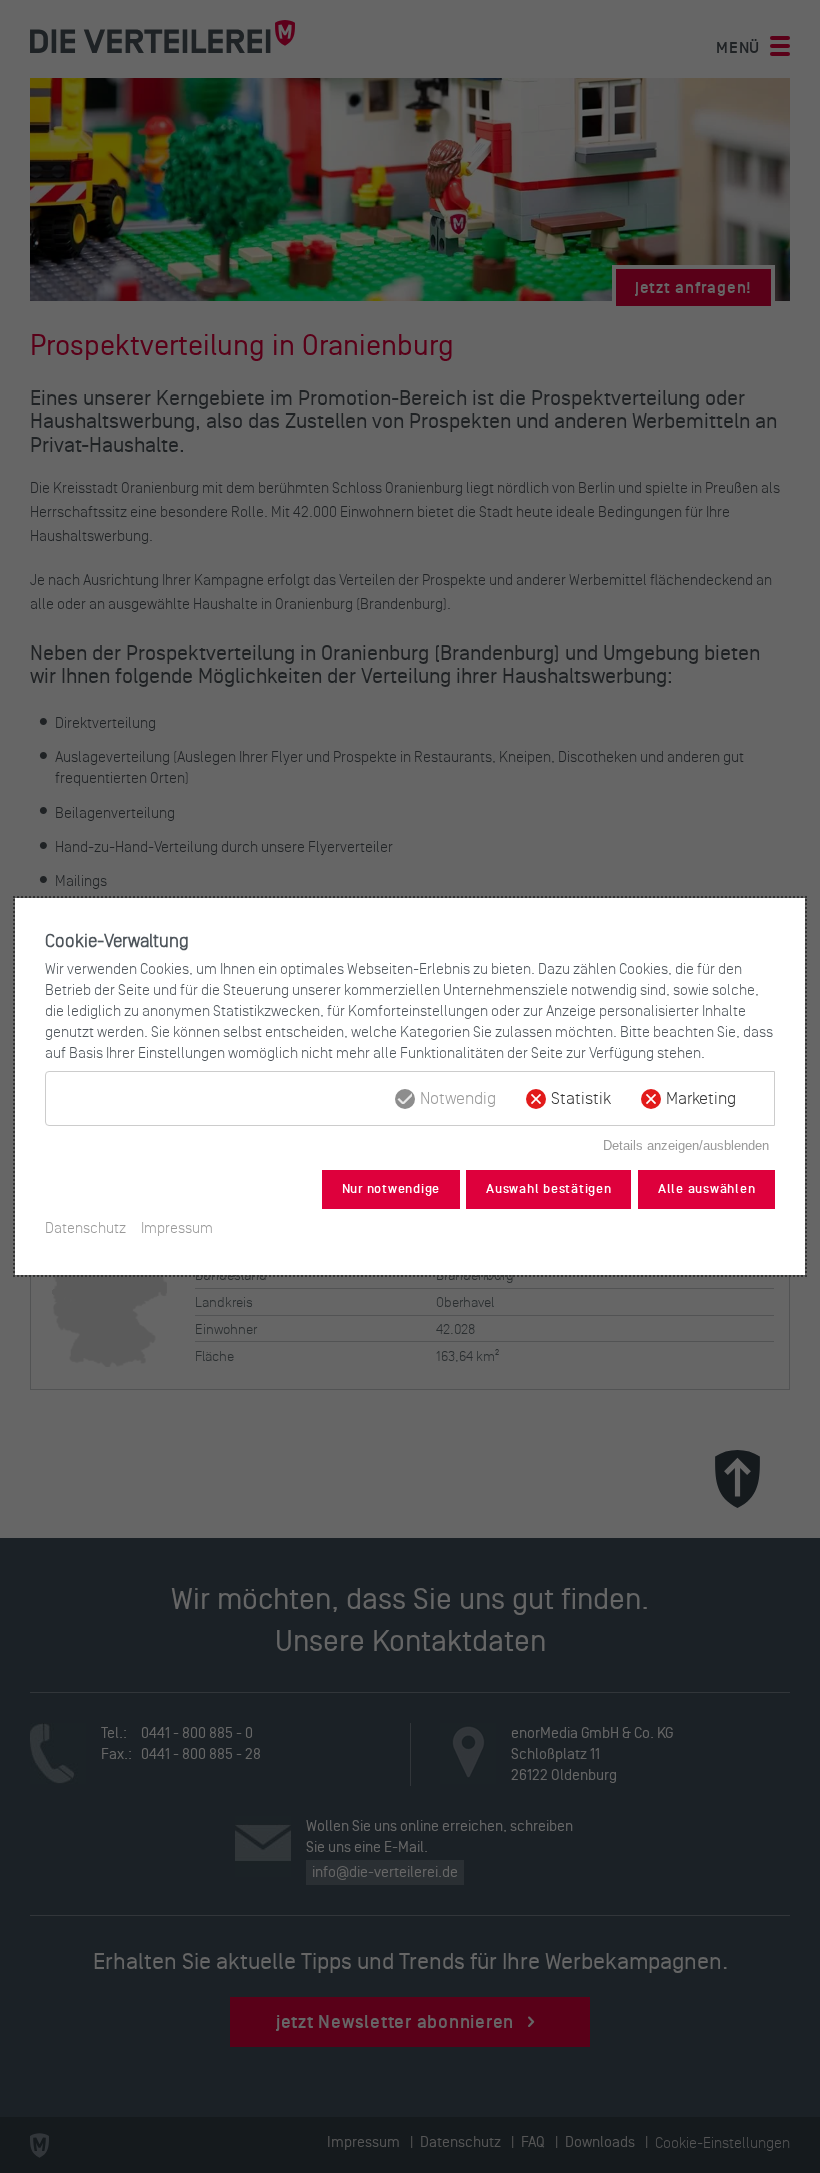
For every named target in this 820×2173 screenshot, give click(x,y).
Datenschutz (85, 1227)
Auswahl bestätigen (549, 1189)
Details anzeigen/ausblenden (686, 1145)
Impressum (177, 1227)
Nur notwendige (391, 1189)
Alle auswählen (707, 1189)
